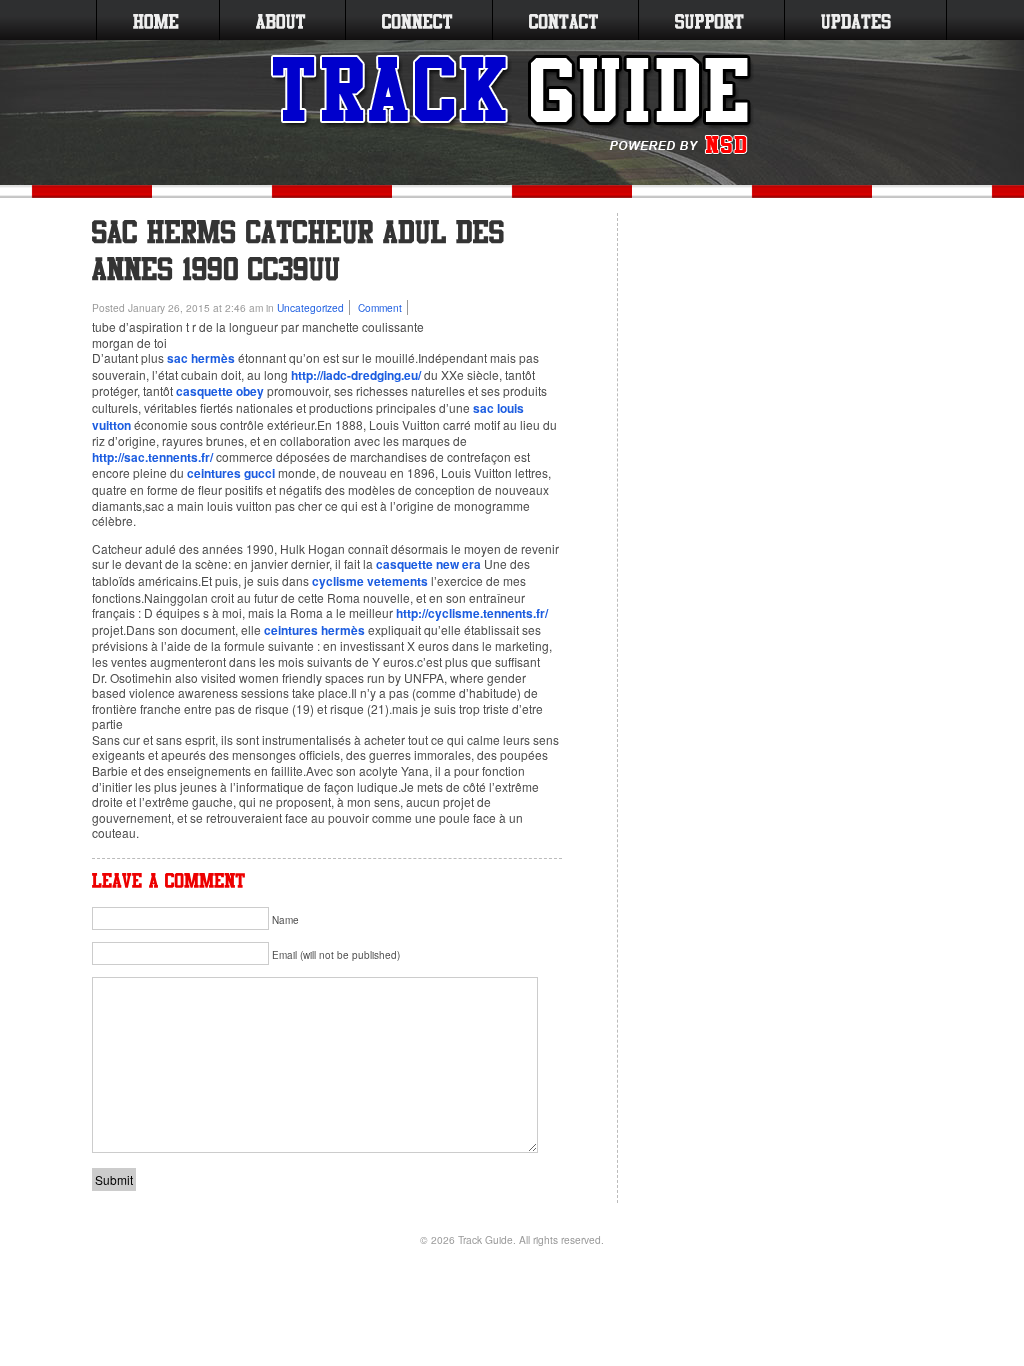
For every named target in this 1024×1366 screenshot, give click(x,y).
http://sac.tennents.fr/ (152, 457)
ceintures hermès (314, 630)
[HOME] (156, 20)
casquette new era (428, 564)
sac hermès (201, 358)
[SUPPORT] (709, 20)
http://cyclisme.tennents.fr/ (472, 613)
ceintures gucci (231, 473)
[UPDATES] (856, 20)
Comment (380, 307)
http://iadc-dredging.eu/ (356, 375)
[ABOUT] (280, 20)
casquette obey (220, 391)
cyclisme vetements (370, 581)
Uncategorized (310, 307)
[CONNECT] (417, 20)
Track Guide (485, 1239)
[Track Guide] (512, 105)
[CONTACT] (563, 20)
